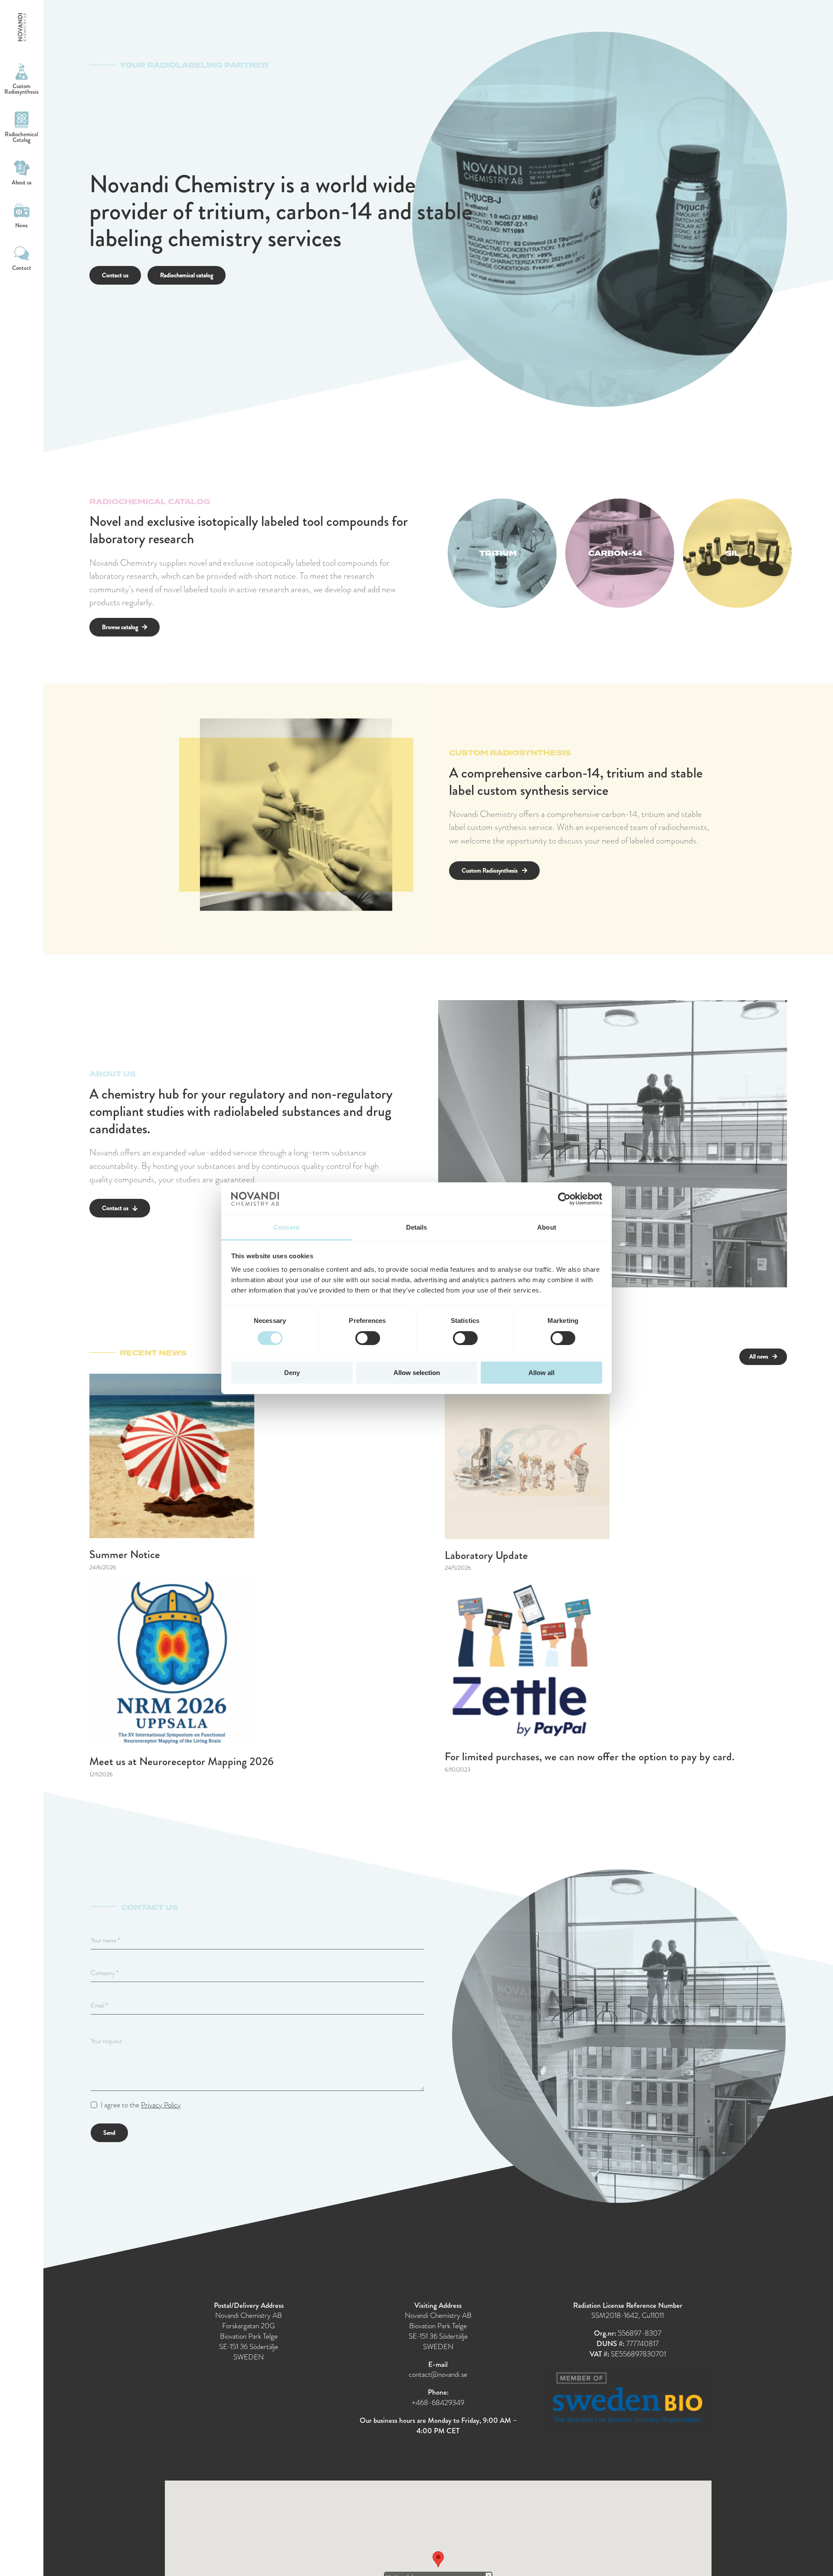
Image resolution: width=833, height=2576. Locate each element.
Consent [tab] (286, 1227)
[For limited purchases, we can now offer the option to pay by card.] (527, 1659)
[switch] (368, 1338)
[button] (438, 2559)
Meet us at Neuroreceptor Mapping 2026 (182, 1761)
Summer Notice (125, 1554)
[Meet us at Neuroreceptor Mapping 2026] (172, 1662)
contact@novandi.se (438, 2374)
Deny (292, 1373)
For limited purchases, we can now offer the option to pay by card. (590, 1757)
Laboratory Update (486, 1555)
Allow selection (417, 1373)
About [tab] (547, 1227)
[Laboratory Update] (527, 1456)
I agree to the (141, 2105)
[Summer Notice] (172, 1456)
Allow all (541, 1373)
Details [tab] (417, 1227)
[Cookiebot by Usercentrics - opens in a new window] (564, 1199)
